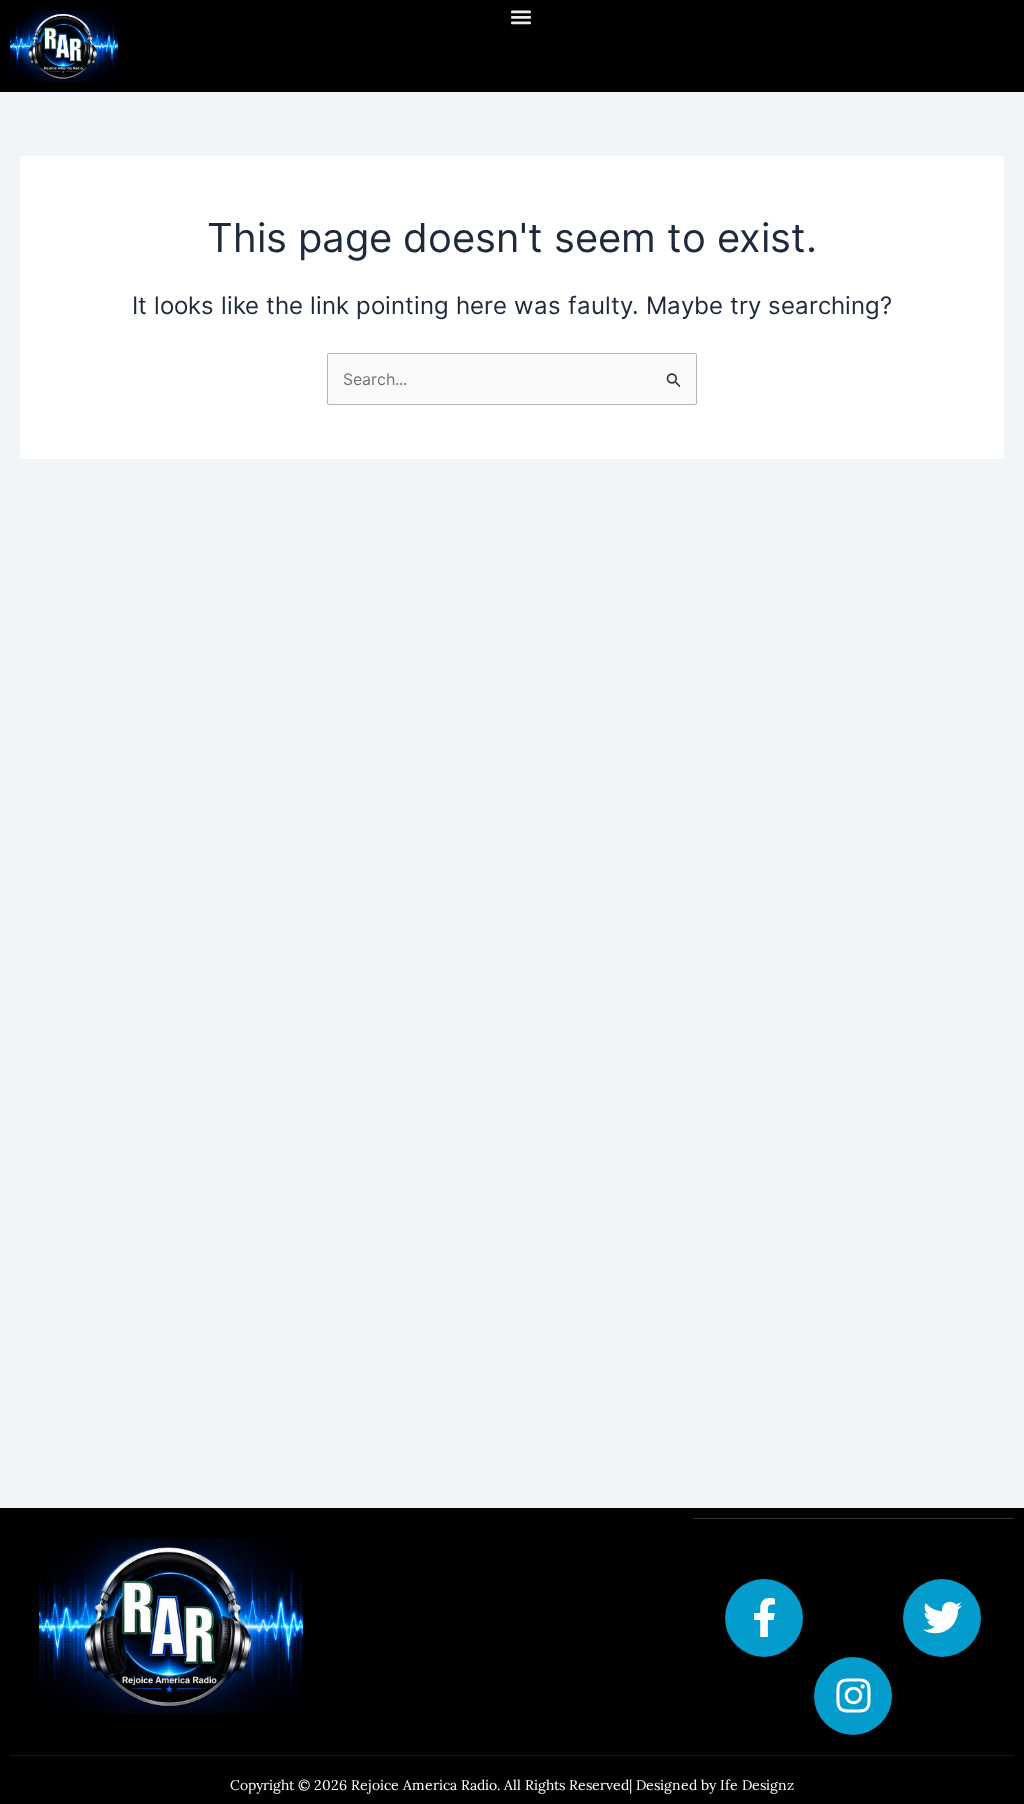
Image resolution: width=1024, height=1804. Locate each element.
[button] (520, 16)
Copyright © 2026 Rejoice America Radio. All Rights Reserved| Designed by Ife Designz (512, 1785)
